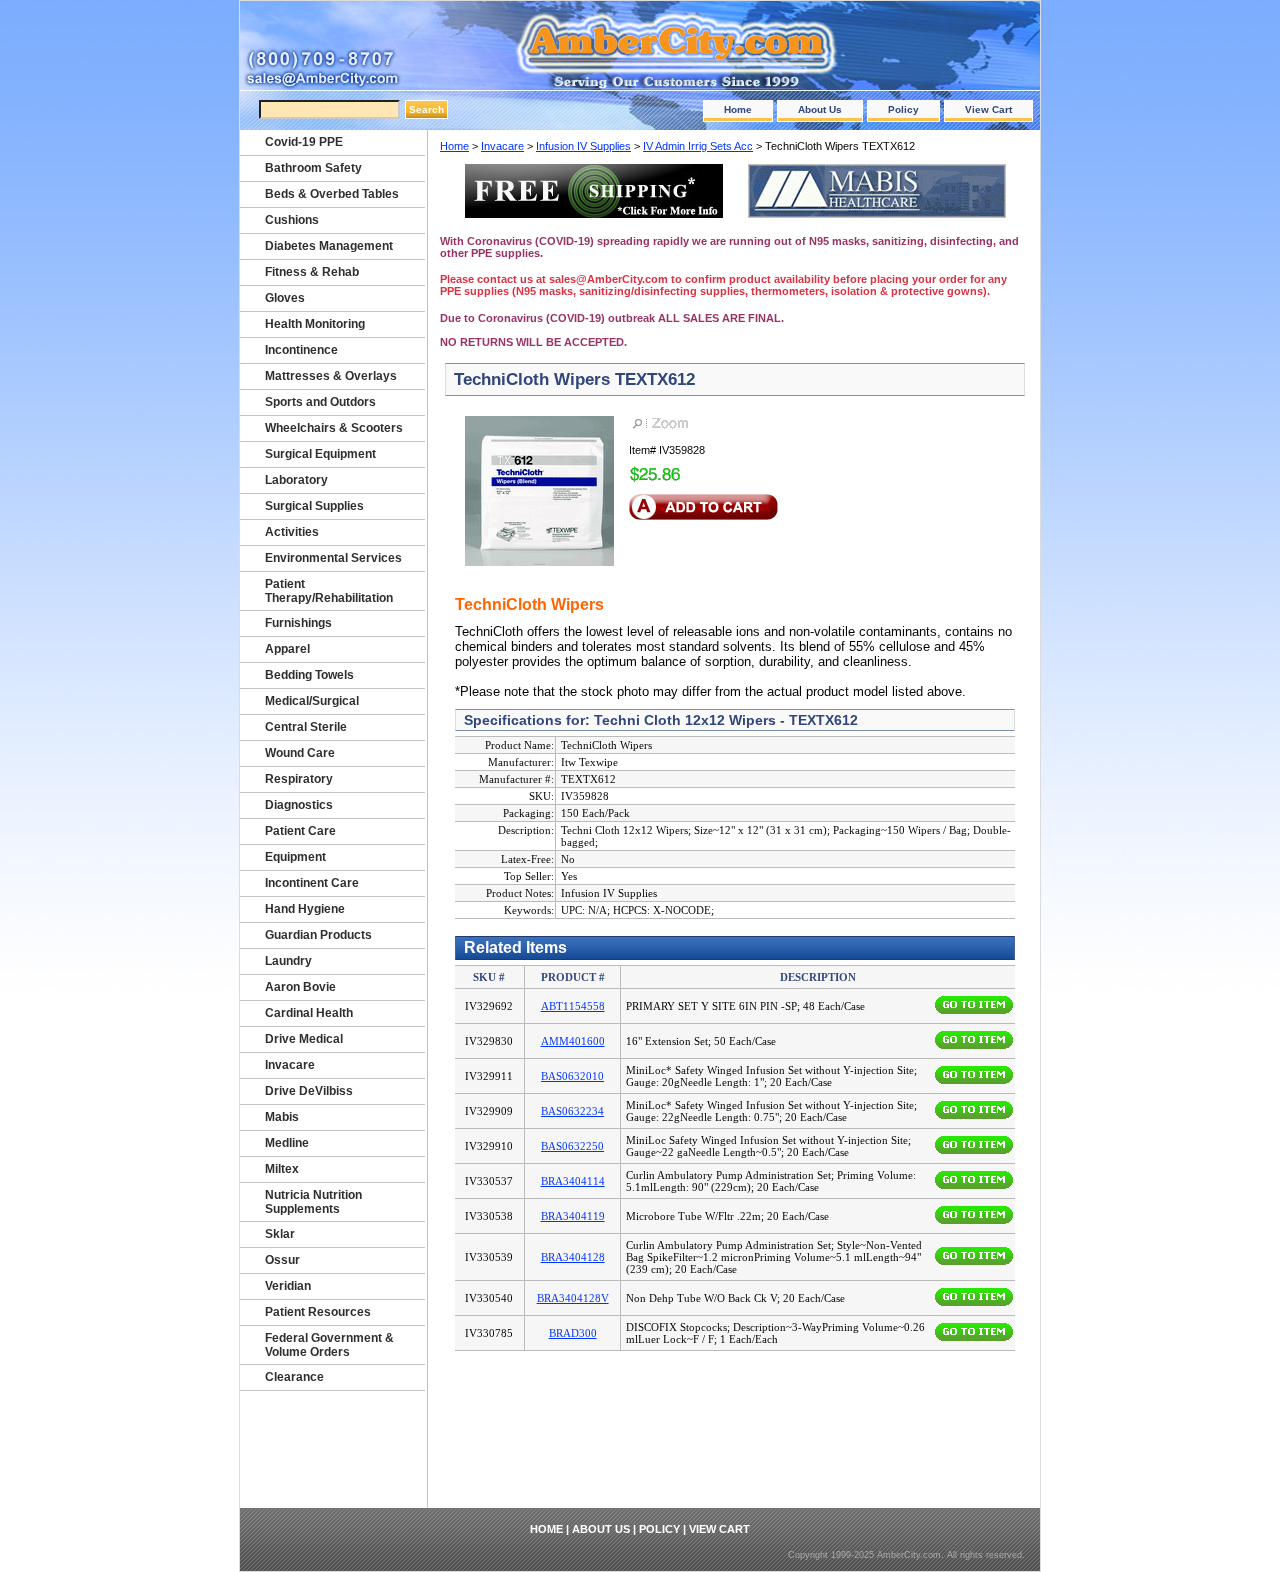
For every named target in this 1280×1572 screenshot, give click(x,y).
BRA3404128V (573, 1298)
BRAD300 (573, 1333)
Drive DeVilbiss (309, 1091)
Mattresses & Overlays (331, 376)
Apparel (287, 649)
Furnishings (298, 623)
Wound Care (300, 753)
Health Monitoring (315, 324)
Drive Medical (304, 1039)
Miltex (282, 1169)
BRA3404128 (573, 1257)
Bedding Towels (309, 675)
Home (738, 109)
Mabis (282, 1117)
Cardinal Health (309, 1013)
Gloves (285, 298)
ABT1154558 (573, 1006)
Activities (292, 532)
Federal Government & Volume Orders (329, 1345)
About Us (820, 109)
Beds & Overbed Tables (332, 194)
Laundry (288, 961)
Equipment (295, 857)
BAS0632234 (572, 1111)
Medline (287, 1143)
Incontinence (301, 350)
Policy (903, 109)
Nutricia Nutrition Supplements (313, 1202)
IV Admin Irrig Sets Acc (698, 146)
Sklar (280, 1234)
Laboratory (296, 480)
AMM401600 (573, 1041)
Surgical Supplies (314, 506)
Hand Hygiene (305, 909)
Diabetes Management (329, 246)
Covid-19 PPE (304, 142)
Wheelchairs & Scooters (334, 428)
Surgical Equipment (320, 454)
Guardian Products (318, 935)
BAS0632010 (572, 1076)
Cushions (292, 220)
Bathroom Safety (313, 168)
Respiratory (299, 779)
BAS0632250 (572, 1146)
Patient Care (300, 831)
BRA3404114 (573, 1181)
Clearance (294, 1377)
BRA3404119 (573, 1216)
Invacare (502, 146)
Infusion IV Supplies (583, 146)
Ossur (282, 1260)
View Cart (988, 109)
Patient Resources (318, 1312)
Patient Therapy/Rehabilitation (329, 591)
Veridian (288, 1286)
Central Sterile (306, 727)
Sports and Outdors (320, 402)
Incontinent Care (312, 883)
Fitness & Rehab (312, 272)
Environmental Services (333, 558)
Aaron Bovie (300, 987)
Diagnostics (299, 805)
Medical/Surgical (312, 701)
